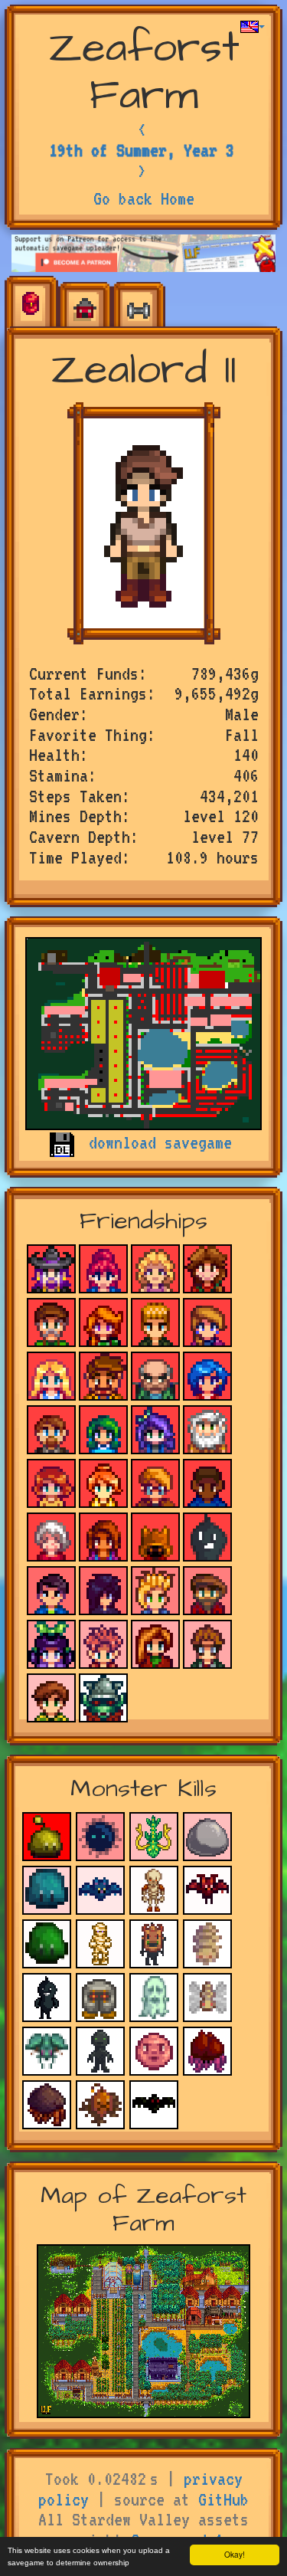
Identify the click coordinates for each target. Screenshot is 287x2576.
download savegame (160, 1142)
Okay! (235, 2554)
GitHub (223, 2499)
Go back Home (144, 198)
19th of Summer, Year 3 (142, 150)
